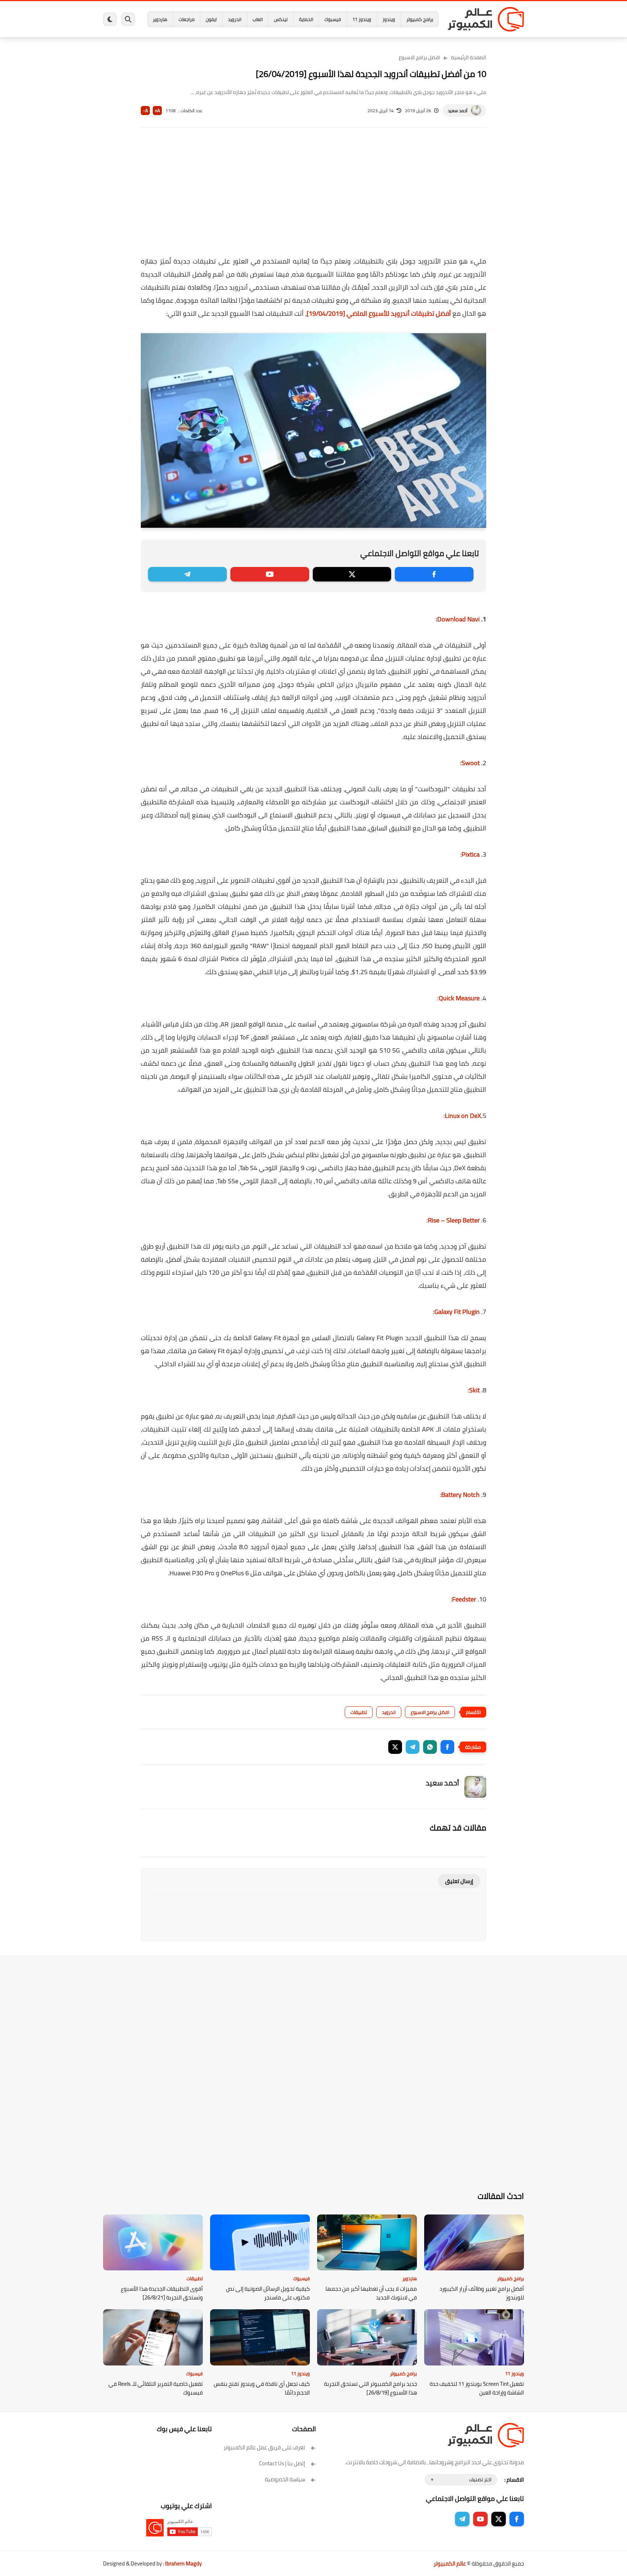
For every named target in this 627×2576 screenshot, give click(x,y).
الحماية (306, 19)
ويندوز (389, 19)
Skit (474, 1390)
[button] (447, 1747)
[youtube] (270, 574)
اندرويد (235, 19)
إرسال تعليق (459, 1881)
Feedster (464, 1599)
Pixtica (471, 854)
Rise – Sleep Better (454, 1220)
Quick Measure (459, 998)
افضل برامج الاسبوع (419, 57)
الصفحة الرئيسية (469, 57)
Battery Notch (460, 1495)
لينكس (281, 19)
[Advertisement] (313, 197)
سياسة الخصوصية (285, 2479)
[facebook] (434, 574)
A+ (157, 111)
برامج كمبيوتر (420, 19)
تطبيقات (359, 1712)
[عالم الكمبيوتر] (486, 19)
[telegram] (187, 574)
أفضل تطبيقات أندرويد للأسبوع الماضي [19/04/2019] (379, 313)
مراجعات (187, 19)
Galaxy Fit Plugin (457, 1312)
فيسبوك (333, 19)
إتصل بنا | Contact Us (282, 2463)
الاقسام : (514, 2480)
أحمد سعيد (458, 111)
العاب (258, 19)
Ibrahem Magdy (183, 2563)
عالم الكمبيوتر (450, 2563)
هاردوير (160, 19)
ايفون (211, 19)
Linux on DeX (463, 1116)
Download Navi (458, 619)
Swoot (471, 763)
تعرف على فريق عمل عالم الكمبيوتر (264, 2447)
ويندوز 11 (362, 19)
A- (146, 111)
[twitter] (352, 574)
